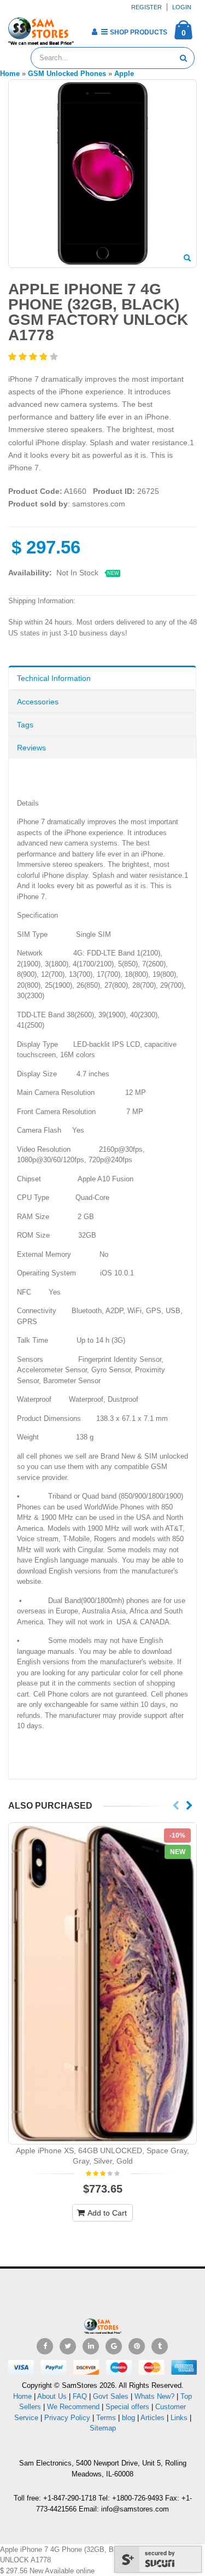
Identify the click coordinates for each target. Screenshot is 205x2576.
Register (147, 7)
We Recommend (73, 2407)
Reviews (31, 748)
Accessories (38, 702)
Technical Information (54, 678)
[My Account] (94, 32)
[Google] (114, 2346)
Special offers (127, 2407)
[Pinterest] (137, 2346)
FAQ (80, 2396)
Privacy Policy (67, 2418)
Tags (25, 725)
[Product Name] (102, 1983)
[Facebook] (45, 2346)
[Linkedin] (91, 2346)
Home (22, 2396)
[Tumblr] (160, 2346)
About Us (52, 2396)
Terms (107, 2418)
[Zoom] (187, 259)
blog (128, 2418)
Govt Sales (111, 2396)
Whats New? (154, 2396)
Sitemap (103, 2428)
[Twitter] (68, 2346)
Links (179, 2418)
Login (182, 7)
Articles (153, 2418)
